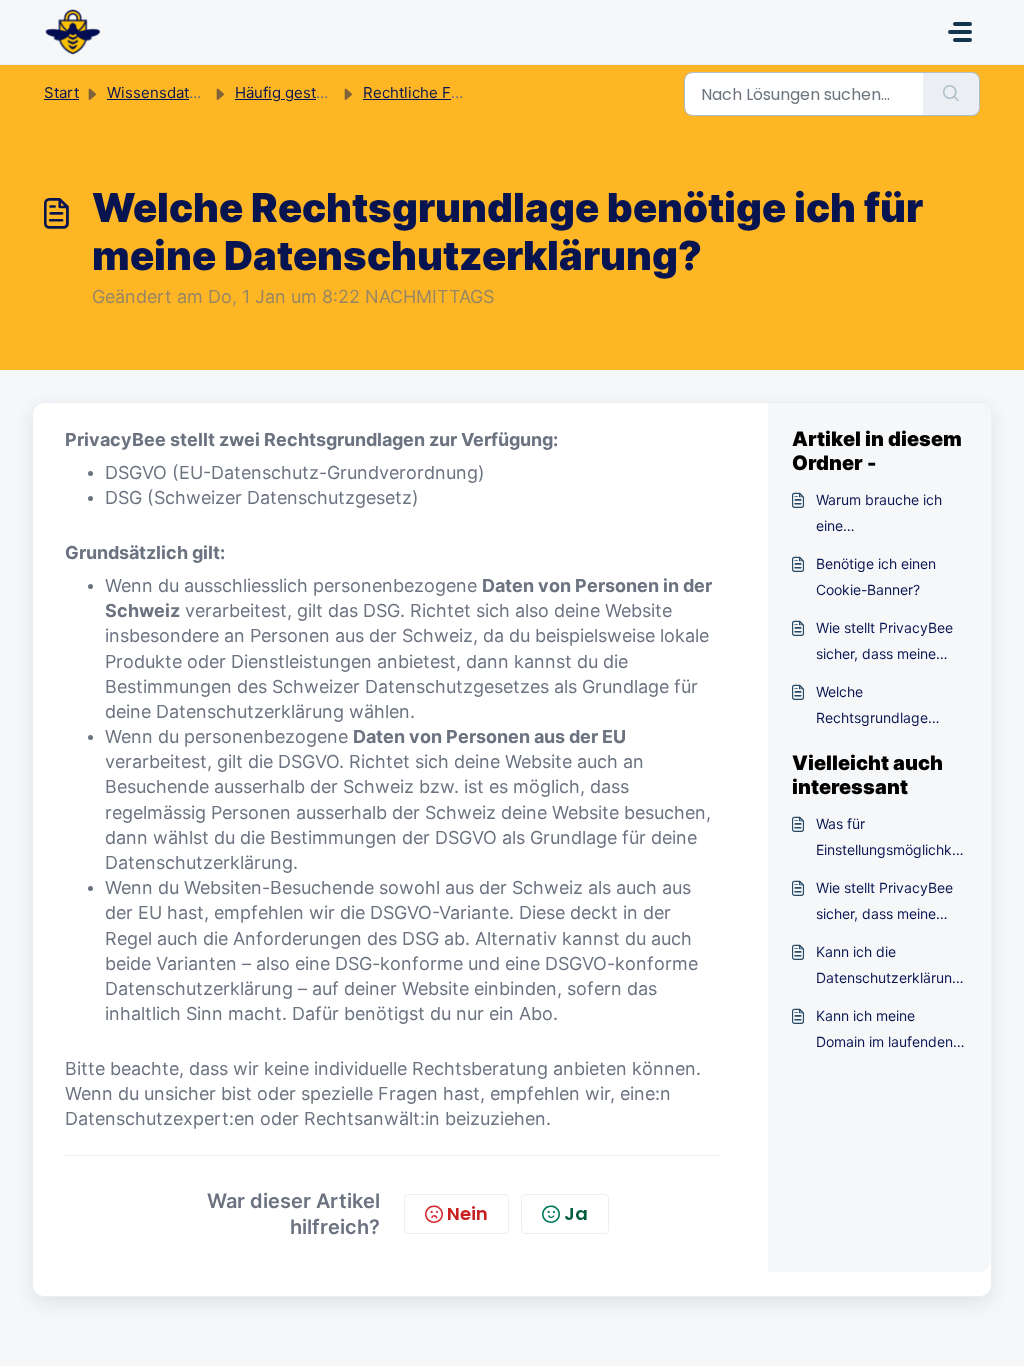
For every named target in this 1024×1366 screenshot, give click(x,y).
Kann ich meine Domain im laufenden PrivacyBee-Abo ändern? (884, 1031)
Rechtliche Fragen (427, 92)
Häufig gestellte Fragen (318, 92)
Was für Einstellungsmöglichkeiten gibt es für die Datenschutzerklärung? (889, 839)
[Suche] (951, 94)
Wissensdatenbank (174, 92)
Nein (467, 1213)
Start (61, 92)
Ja (576, 1213)
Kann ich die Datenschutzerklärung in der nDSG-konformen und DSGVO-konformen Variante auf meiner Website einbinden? (888, 967)
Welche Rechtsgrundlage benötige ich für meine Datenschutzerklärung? (889, 707)
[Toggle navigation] (960, 32)
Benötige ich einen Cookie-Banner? (876, 576)
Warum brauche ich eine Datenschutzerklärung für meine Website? (888, 515)
